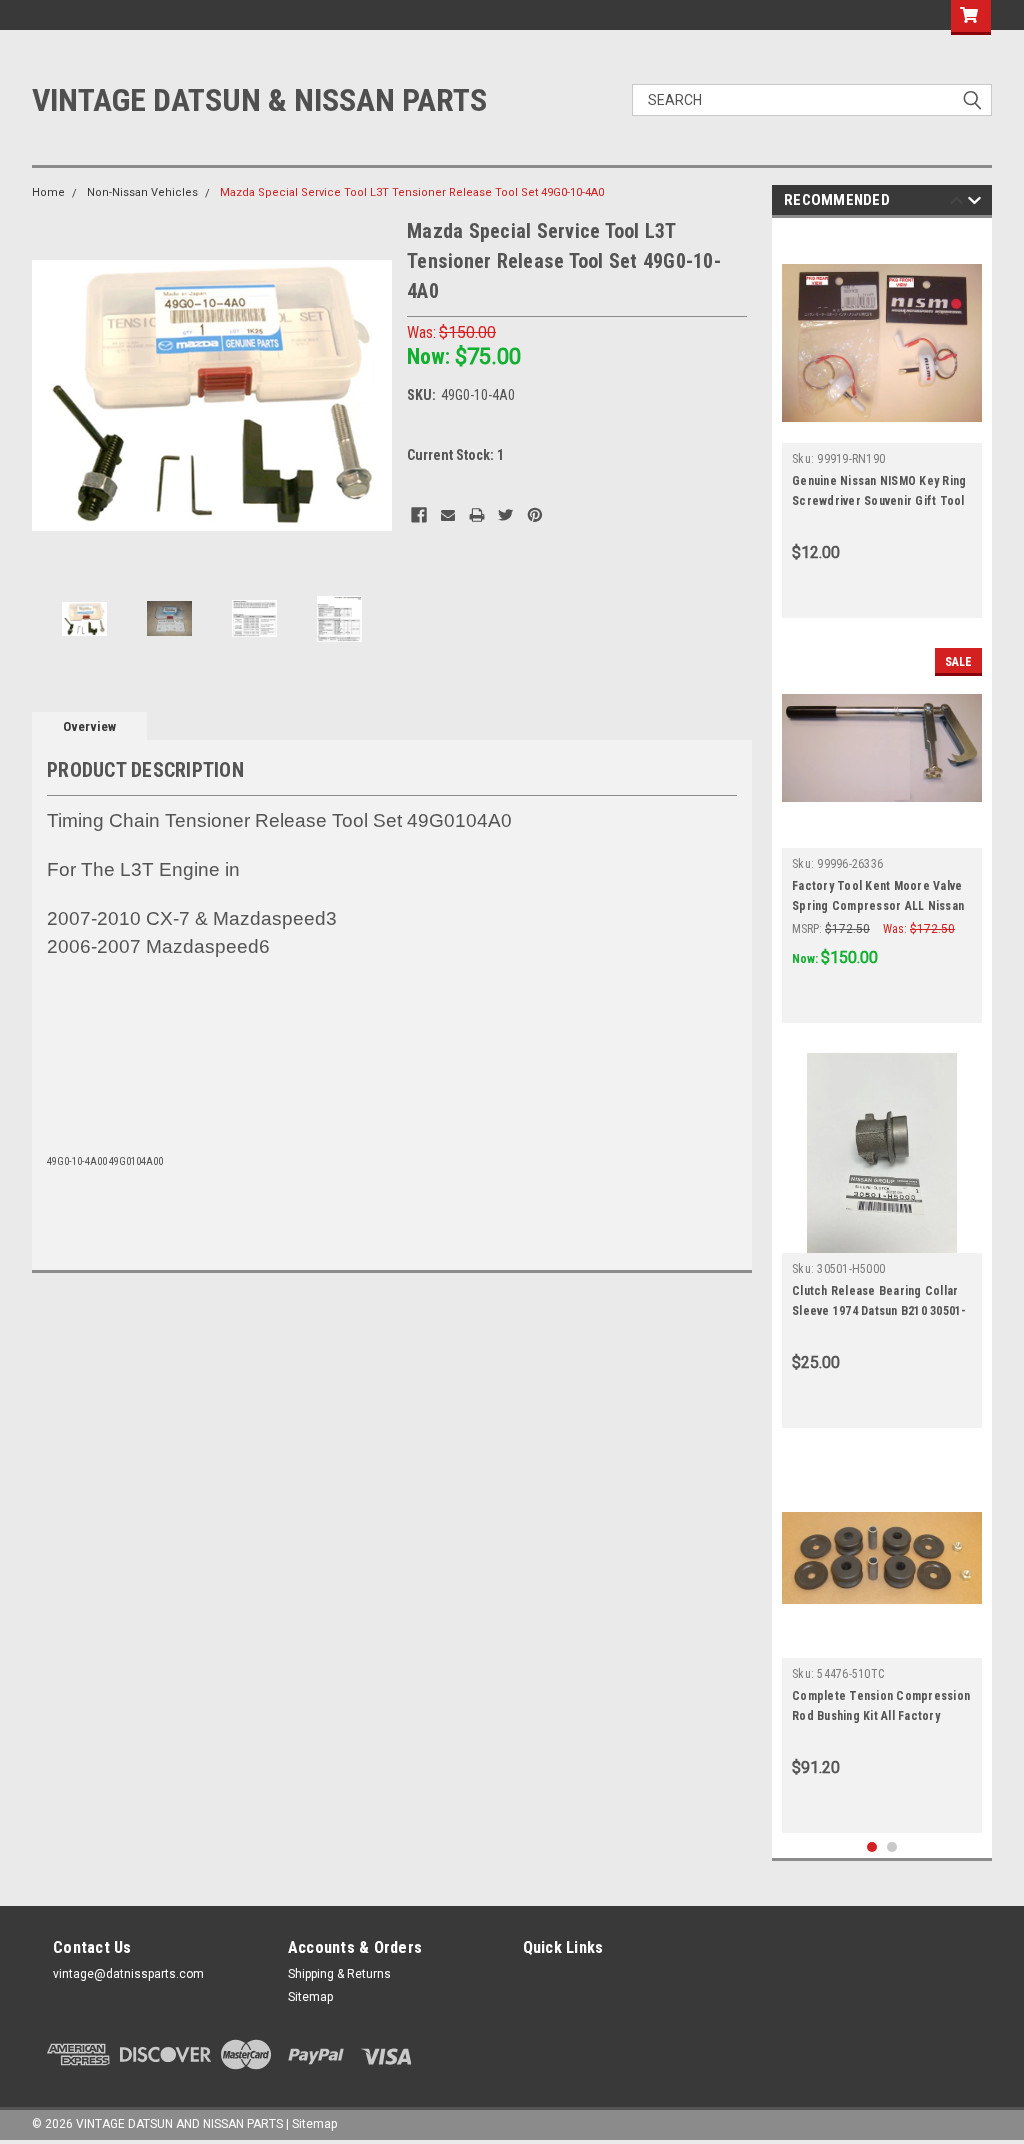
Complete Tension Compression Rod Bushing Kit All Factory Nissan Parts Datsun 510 (881, 1716)
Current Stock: (455, 455)
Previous (52, 395)
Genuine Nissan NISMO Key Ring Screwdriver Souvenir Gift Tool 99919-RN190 (879, 501)
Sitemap (310, 1997)
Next (372, 395)
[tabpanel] (882, 423)
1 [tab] (872, 1847)
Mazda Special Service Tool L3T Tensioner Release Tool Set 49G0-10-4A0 (412, 192)
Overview (89, 726)
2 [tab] (892, 1847)
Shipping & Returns (339, 1974)
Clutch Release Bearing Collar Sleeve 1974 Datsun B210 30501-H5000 (879, 1311)
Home (48, 192)
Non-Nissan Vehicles (142, 192)
